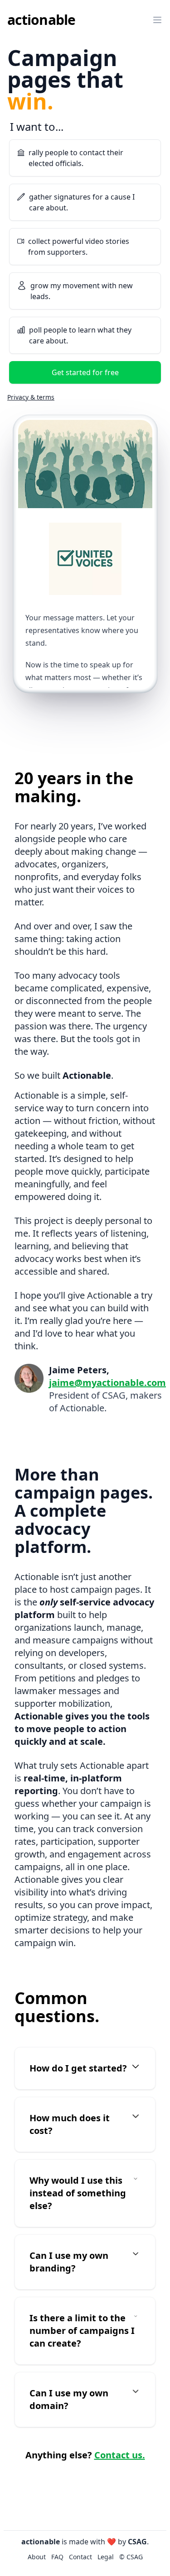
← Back (20, 133)
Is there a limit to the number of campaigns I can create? (82, 2331)
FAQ (20, 62)
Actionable (41, 20)
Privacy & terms (31, 397)
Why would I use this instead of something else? (78, 2193)
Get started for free (85, 372)
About (23, 42)
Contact (26, 81)
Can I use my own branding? (69, 2262)
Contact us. (120, 2455)
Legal (106, 2557)
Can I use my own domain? (69, 2399)
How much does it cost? (70, 2124)
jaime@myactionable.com (107, 1383)
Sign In (85, 107)
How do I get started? (78, 2068)
